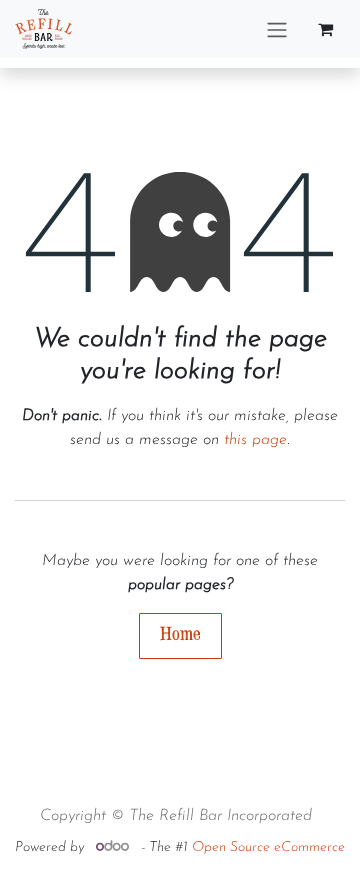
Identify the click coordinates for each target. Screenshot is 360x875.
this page (255, 440)
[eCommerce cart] (325, 29)
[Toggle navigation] (277, 29)
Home (180, 634)
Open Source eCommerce (268, 847)
